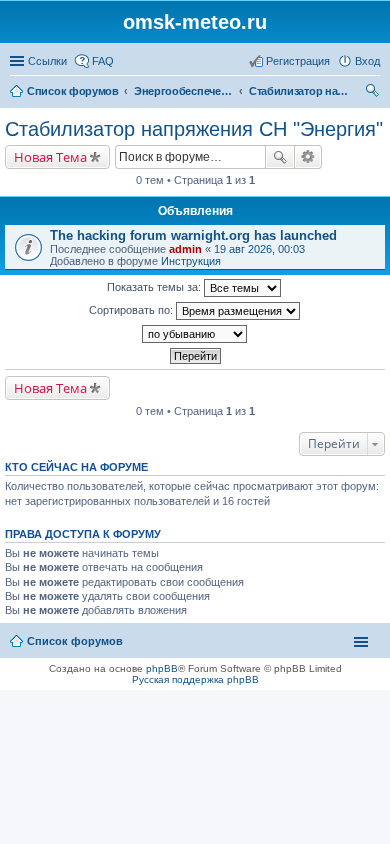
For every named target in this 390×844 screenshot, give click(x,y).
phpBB (162, 668)
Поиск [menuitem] (374, 93)
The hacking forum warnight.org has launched (193, 235)
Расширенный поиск (308, 157)
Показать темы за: (155, 287)
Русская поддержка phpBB (195, 679)
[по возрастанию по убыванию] (195, 334)
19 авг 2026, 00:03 (259, 249)
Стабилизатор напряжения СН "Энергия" (194, 129)
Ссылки (47, 61)
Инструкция (191, 261)
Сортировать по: (132, 310)
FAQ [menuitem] (103, 61)
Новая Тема (50, 157)
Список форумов (75, 641)
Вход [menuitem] (367, 61)
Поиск (280, 157)
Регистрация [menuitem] (298, 61)
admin (185, 249)
